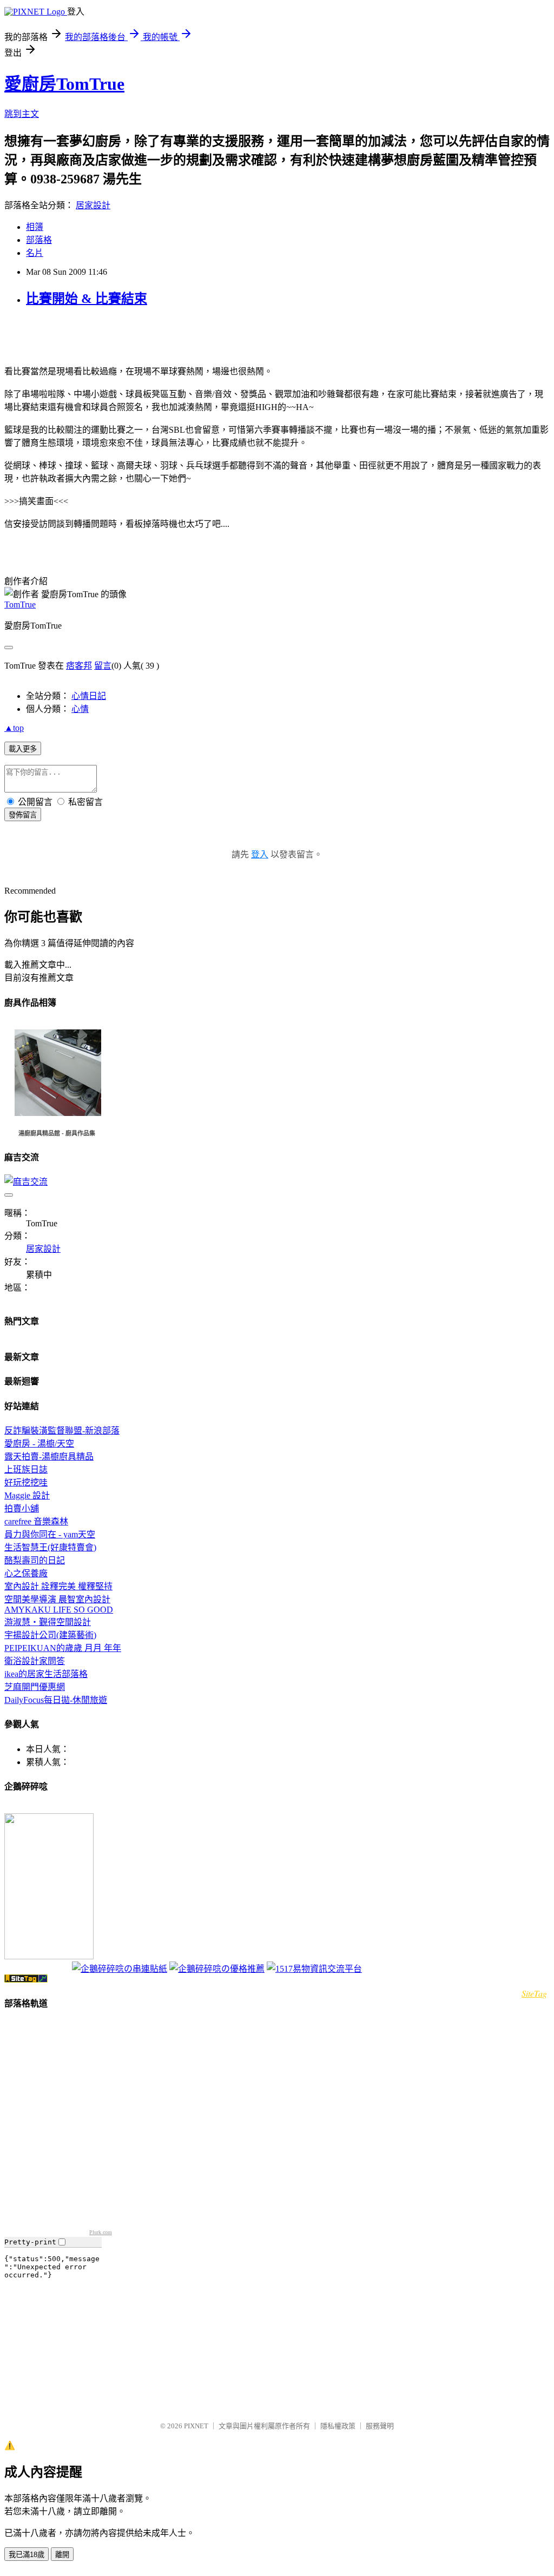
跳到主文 (22, 114)
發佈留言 (23, 815)
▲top (14, 728)
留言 (103, 666)
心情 (80, 709)
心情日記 (89, 696)
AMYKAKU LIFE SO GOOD (59, 1610)
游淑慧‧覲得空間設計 (48, 1622)
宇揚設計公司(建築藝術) (50, 1635)
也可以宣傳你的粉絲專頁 (37, 1970)
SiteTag (534, 1993)
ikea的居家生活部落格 (46, 1674)
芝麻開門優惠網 (35, 1687)
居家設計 (93, 205)
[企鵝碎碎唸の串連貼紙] (120, 1969)
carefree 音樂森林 (36, 1521)
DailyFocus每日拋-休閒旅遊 (56, 1700)
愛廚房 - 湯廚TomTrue (34, 1809)
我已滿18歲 (27, 2555)
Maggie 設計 (27, 1495)
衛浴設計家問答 (35, 1661)
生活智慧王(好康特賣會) (50, 1547)
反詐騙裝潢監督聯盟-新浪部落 (62, 1431)
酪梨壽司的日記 (35, 1560)
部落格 (39, 240)
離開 (62, 2555)
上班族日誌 (26, 1469)
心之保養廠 (26, 1573)
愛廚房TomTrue (64, 84)
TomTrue (20, 605)
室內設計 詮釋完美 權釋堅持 (58, 1586)
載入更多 (23, 749)
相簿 (35, 227)
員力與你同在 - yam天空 (50, 1534)
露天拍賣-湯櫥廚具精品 (49, 1457)
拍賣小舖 (22, 1508)
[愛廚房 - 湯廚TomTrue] (49, 1956)
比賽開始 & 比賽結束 (87, 299)
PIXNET (196, 2426)
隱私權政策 (338, 2426)
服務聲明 (380, 2426)
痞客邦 (79, 666)
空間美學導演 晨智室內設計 (57, 1599)
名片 (35, 253)
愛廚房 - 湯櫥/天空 (39, 1444)
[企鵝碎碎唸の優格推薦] (217, 1969)
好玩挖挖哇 (26, 1482)
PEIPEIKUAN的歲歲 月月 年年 (63, 1648)
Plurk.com (101, 2232)
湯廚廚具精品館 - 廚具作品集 (57, 1133)
